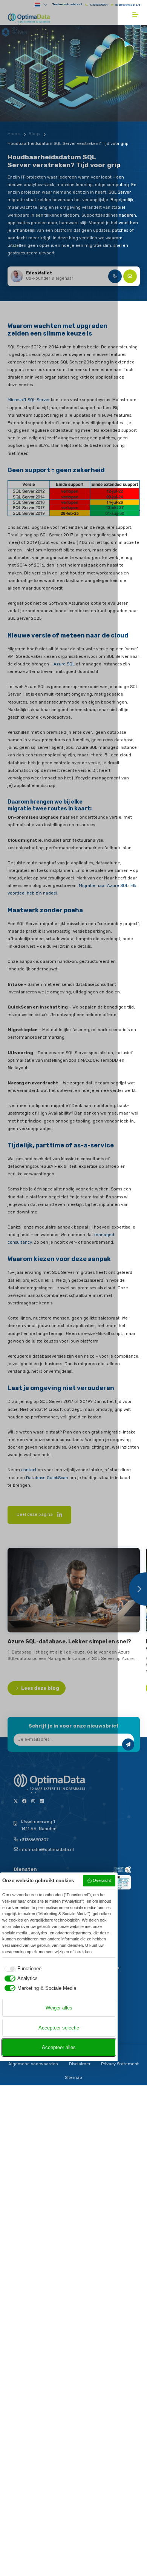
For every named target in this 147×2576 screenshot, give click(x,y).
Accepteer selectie (59, 2028)
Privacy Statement (120, 2064)
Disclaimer (80, 2064)
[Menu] (136, 15)
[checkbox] (22, 1969)
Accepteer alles (59, 2047)
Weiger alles (59, 2008)
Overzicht (102, 1880)
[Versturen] (128, 1745)
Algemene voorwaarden (33, 2064)
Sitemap (73, 2078)
